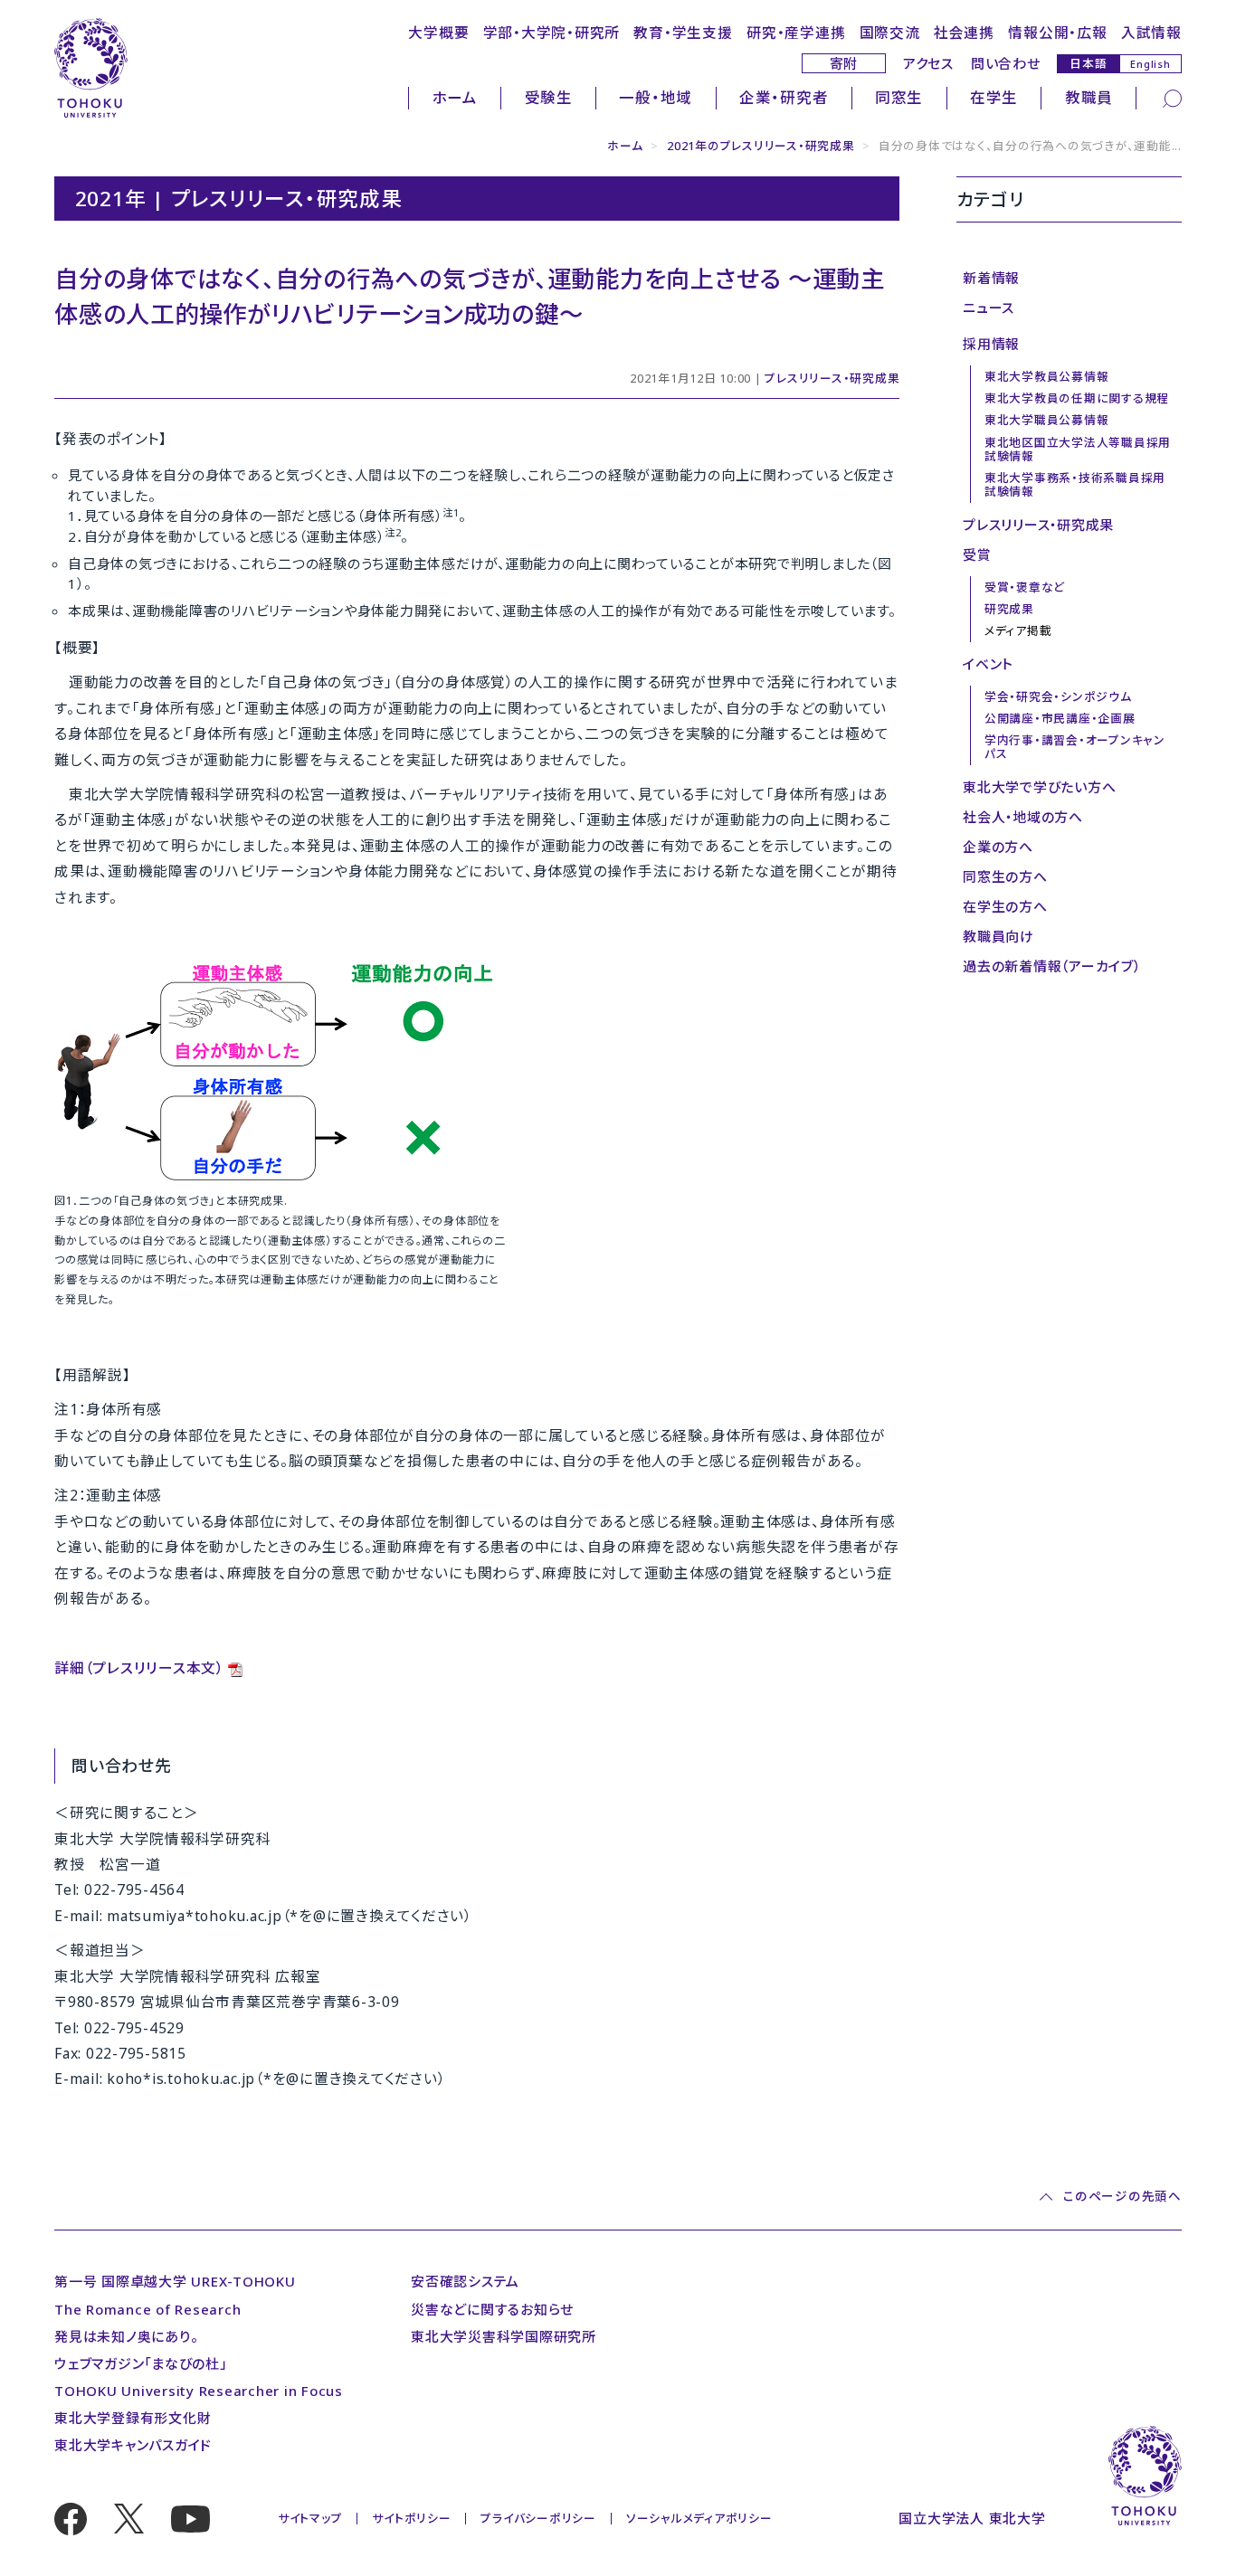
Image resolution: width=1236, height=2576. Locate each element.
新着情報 (991, 278)
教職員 (1089, 97)
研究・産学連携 (796, 33)
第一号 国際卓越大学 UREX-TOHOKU (175, 2281)
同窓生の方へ (1005, 876)
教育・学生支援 (683, 33)
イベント (988, 664)
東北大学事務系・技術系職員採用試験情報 (1075, 484)
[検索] (1172, 97)
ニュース (989, 308)
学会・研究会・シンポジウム (1058, 696)
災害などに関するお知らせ (492, 2309)
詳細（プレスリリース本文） (139, 1668)
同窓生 (899, 97)
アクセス (928, 63)
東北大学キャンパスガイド (133, 2445)
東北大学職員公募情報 (1047, 420)
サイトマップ (310, 2518)
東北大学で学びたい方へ (1039, 787)
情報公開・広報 (1057, 33)
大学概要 (438, 33)
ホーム (455, 97)
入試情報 (1151, 33)
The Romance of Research (147, 2309)
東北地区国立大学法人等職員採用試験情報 (1078, 449)
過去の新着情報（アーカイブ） (1052, 966)
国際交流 (890, 33)
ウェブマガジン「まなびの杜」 (141, 2363)
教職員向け (998, 936)
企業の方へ (998, 847)
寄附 (844, 63)
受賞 (977, 554)
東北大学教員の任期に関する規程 (1077, 398)
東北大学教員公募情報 (1047, 376)
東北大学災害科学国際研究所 (504, 2336)
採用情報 (991, 344)
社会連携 (964, 33)
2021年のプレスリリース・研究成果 (761, 146)
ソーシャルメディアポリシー (699, 2518)
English (1150, 64)
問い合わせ (1006, 63)
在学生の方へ (1005, 906)
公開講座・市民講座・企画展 (1060, 718)
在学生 (994, 97)
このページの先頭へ (1122, 2197)
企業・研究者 (784, 97)
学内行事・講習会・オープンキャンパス (1075, 747)
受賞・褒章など (1025, 587)
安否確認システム (465, 2281)
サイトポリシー (411, 2518)
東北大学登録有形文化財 (133, 2418)
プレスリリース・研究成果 (832, 378)
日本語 (1088, 63)
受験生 (549, 97)
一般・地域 (656, 97)
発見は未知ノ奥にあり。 (126, 2336)
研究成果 (1009, 609)
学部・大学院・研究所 (552, 33)
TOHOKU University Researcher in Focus (199, 2391)
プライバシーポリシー (538, 2518)
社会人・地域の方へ (1023, 817)
